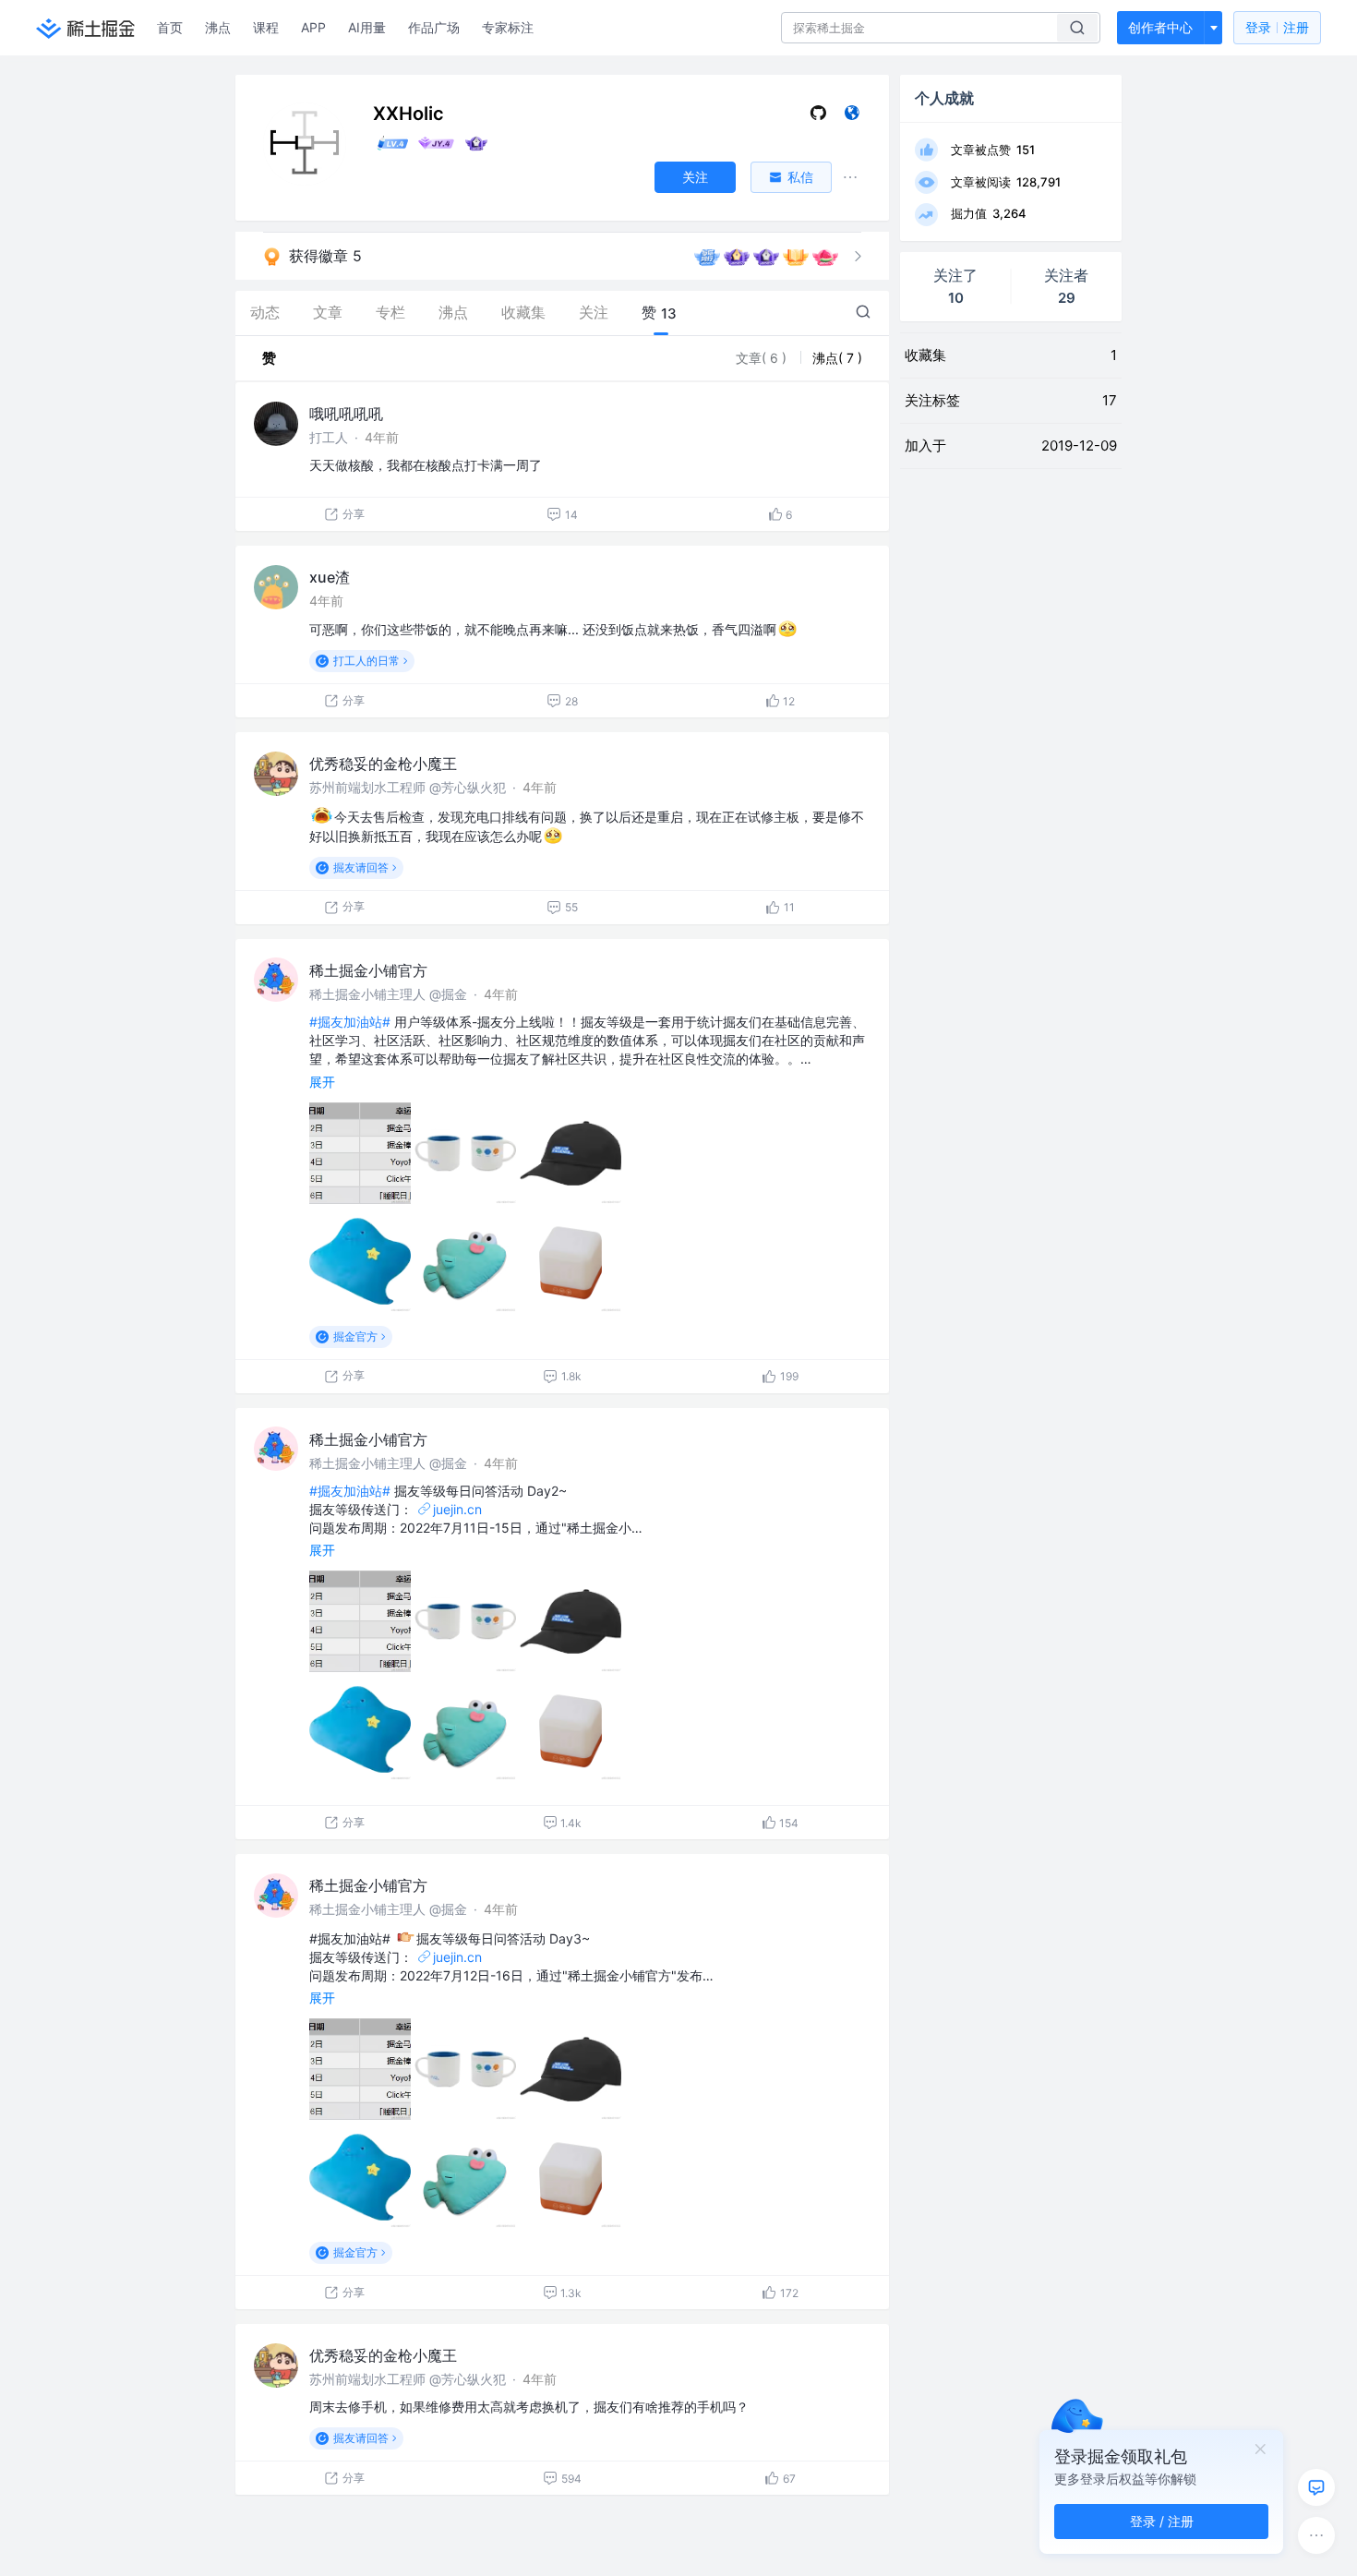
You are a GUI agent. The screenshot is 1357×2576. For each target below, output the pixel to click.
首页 (170, 27)
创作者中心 (1160, 27)
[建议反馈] (1316, 2487)
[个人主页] (852, 117)
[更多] (1316, 2535)
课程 (266, 27)
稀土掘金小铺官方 (368, 970)
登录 (1277, 27)
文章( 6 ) (763, 358)
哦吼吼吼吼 (346, 414)
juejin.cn (457, 1509)
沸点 (218, 27)
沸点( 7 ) (837, 358)
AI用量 (367, 27)
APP (313, 27)
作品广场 (434, 27)
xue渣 (330, 577)
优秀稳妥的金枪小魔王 (383, 764)
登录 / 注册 (1162, 2521)
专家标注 (508, 27)
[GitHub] (818, 117)
